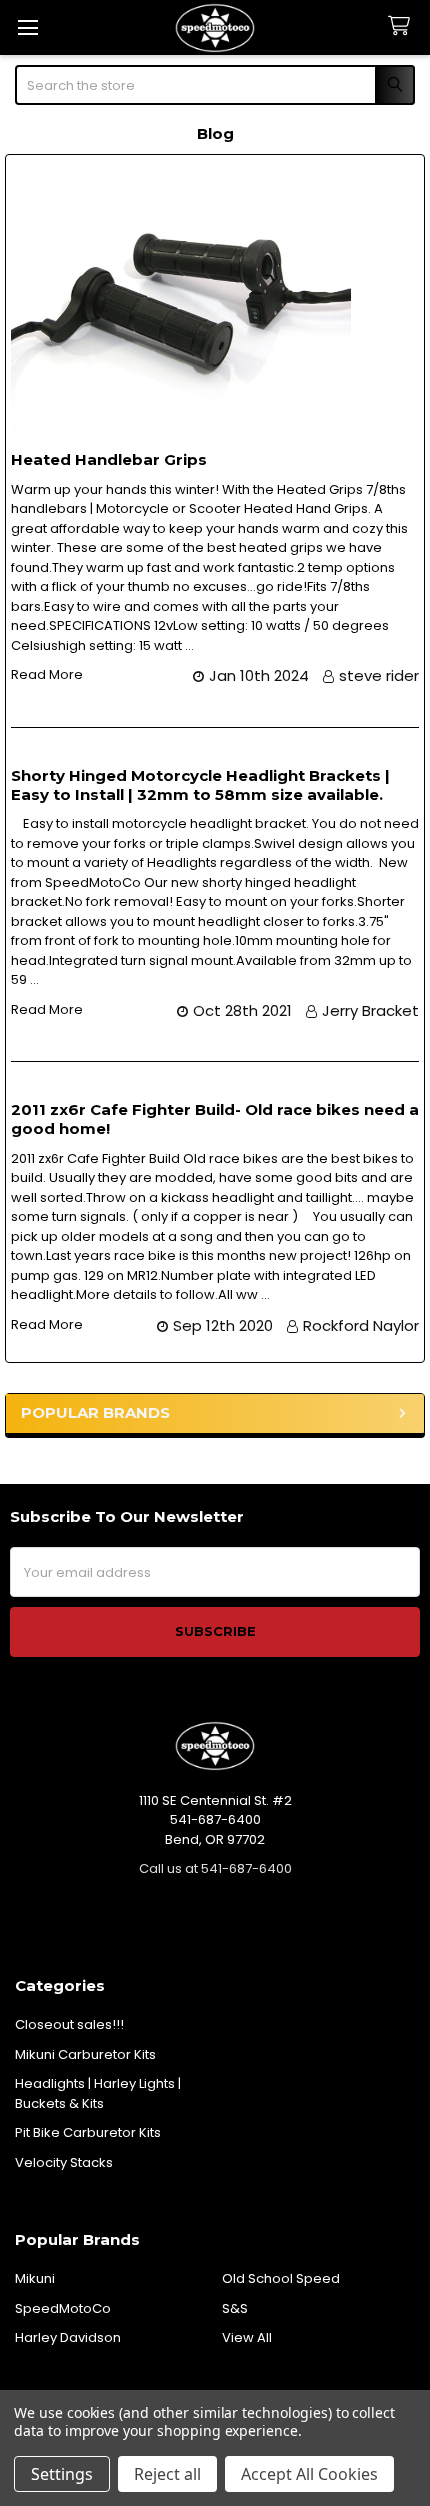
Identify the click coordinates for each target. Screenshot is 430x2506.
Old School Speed (281, 2278)
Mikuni (35, 2278)
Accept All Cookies (309, 2474)
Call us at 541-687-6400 (215, 1868)
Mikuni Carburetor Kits (85, 2054)
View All (247, 2337)
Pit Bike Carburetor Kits (88, 2132)
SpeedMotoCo (63, 2308)
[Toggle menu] (27, 27)
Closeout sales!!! (69, 2024)
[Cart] (403, 26)
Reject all (167, 2474)
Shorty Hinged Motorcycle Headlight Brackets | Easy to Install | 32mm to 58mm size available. (200, 785)
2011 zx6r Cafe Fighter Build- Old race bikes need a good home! (215, 1119)
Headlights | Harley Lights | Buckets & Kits (98, 2093)
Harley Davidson (68, 2337)
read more (47, 674)
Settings (62, 2474)
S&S (235, 2308)
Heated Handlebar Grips (109, 459)
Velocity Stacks (64, 2162)
